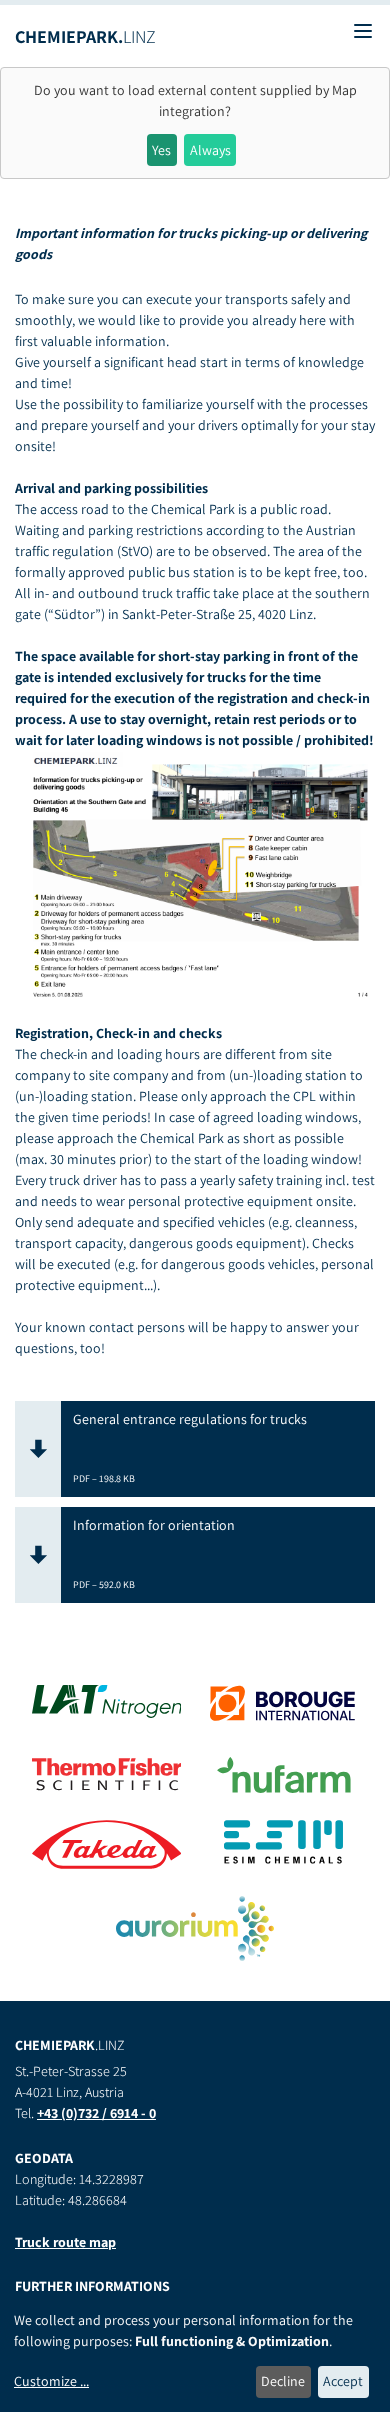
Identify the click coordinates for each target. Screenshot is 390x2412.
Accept (343, 2381)
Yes (161, 150)
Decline (283, 2381)
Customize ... (51, 2381)
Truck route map (65, 2242)
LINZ (85, 36)
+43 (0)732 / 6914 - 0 (96, 2113)
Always (210, 150)
